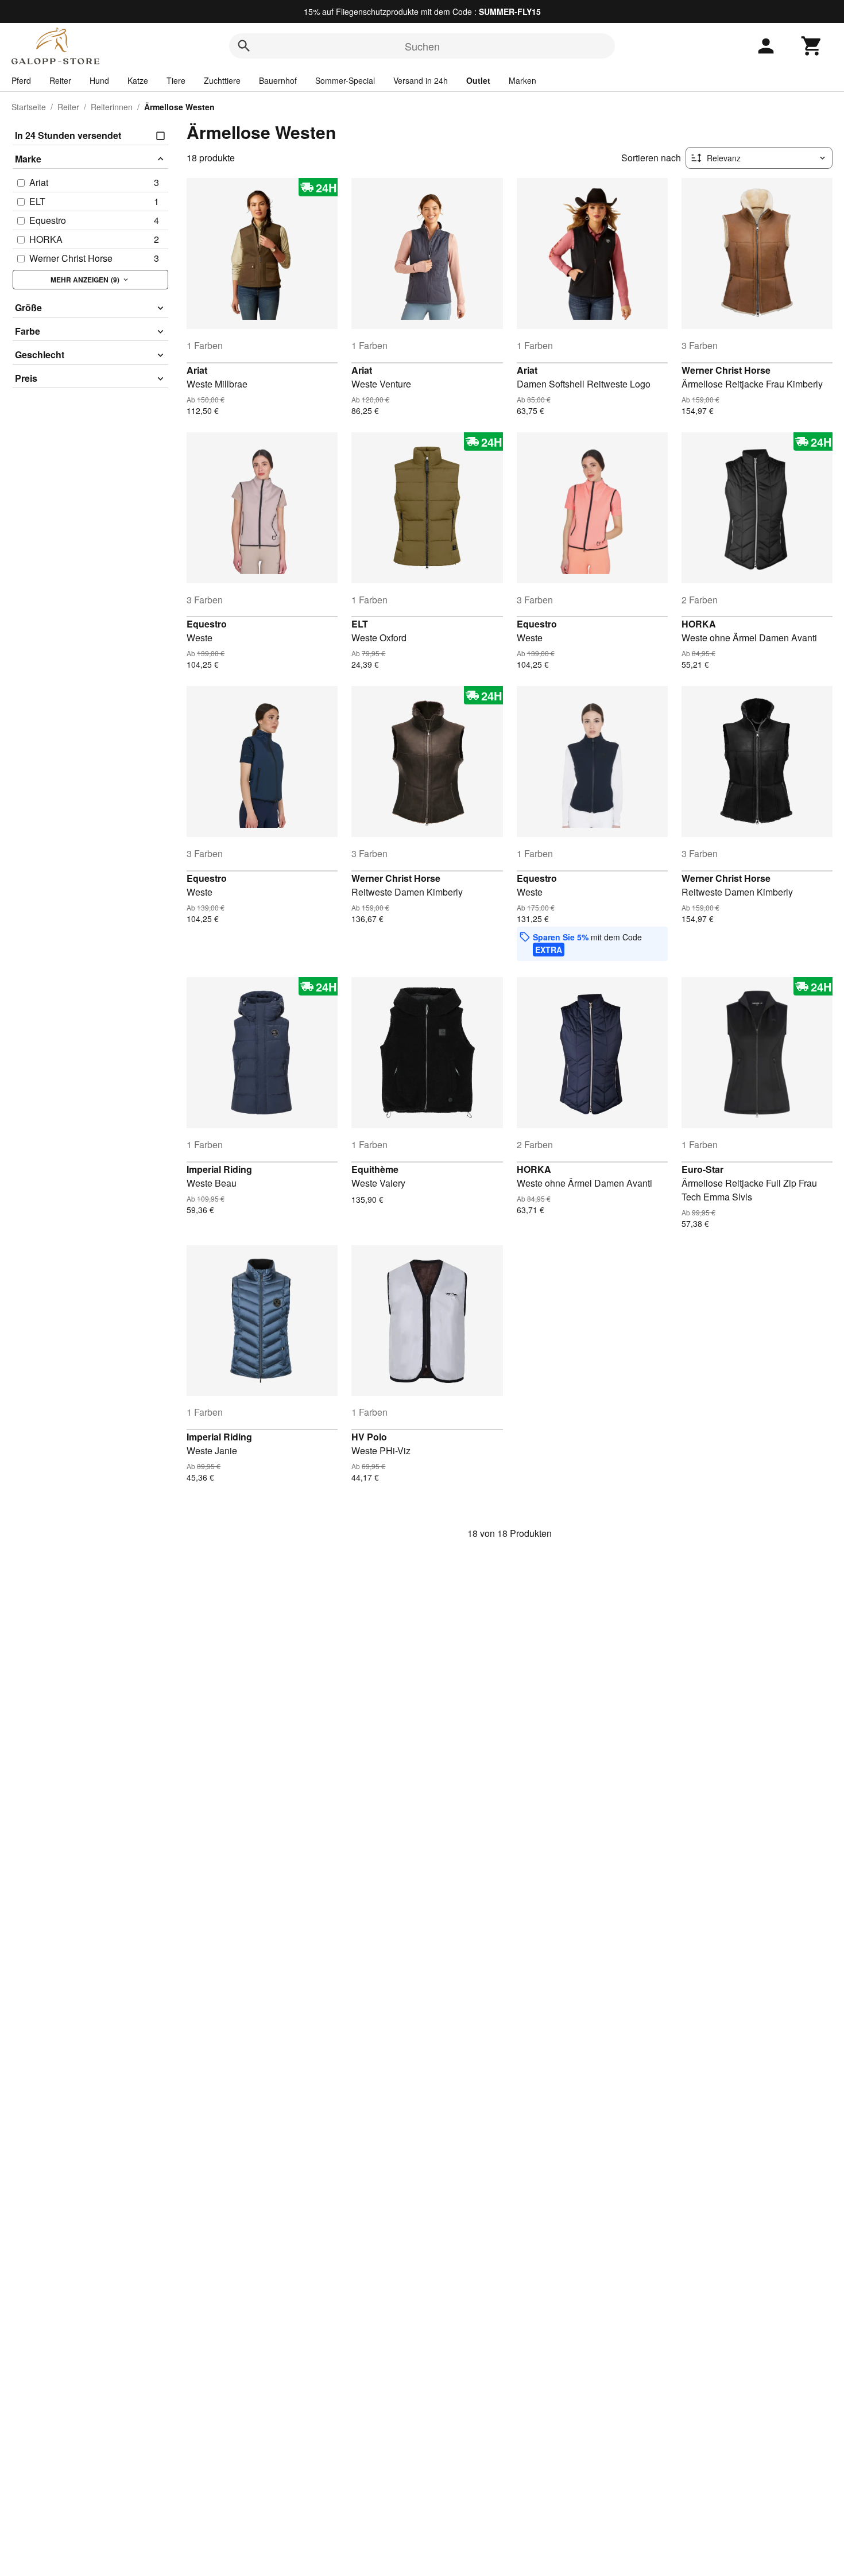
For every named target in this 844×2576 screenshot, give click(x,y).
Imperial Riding (219, 1169)
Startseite (29, 107)
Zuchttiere (222, 80)
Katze (138, 80)
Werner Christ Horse (726, 370)
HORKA (699, 624)
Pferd (21, 80)
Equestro (207, 624)
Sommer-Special (345, 80)
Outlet (478, 80)
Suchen (422, 46)
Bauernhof (278, 80)
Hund (99, 80)
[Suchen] (244, 46)
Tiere (176, 80)
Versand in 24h (421, 80)
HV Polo (369, 1437)
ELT (360, 624)
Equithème (375, 1169)
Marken (522, 80)
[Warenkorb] (812, 46)
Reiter (60, 80)
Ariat (197, 370)
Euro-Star (702, 1169)
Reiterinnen (112, 107)
